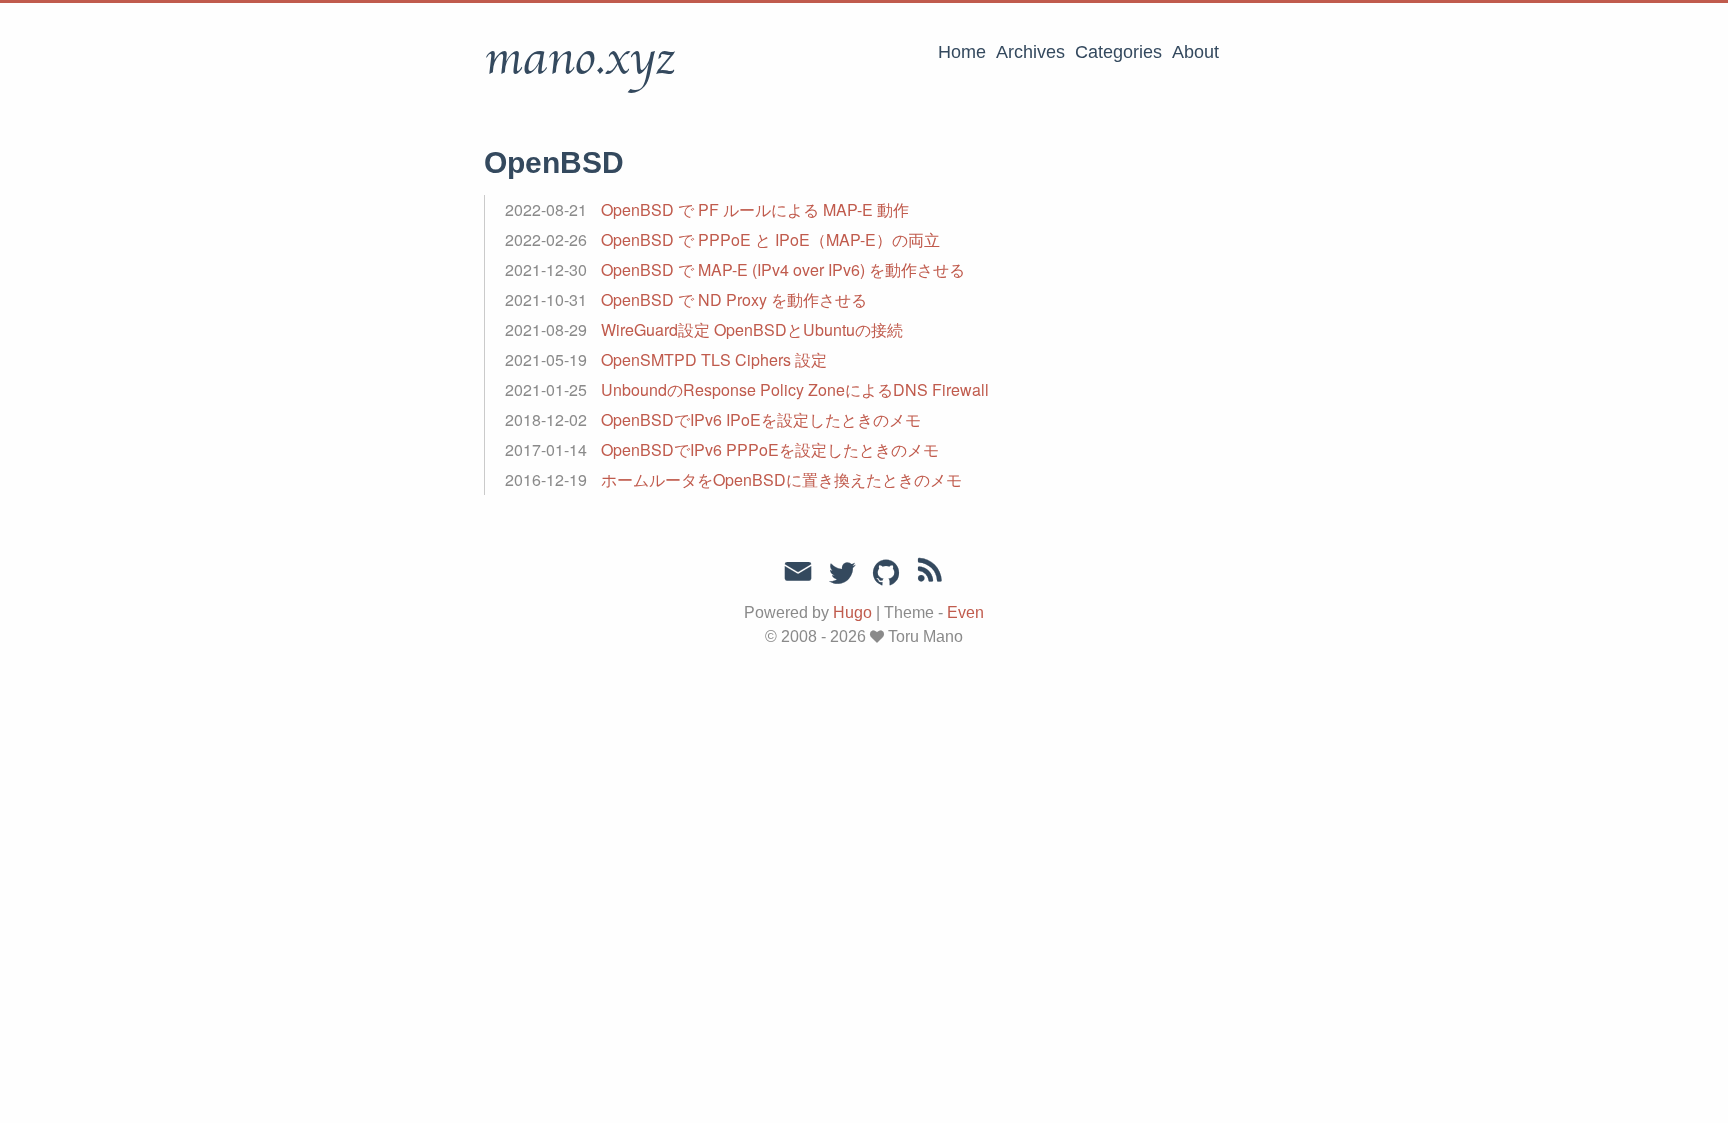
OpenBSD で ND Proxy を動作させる (734, 299)
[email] (798, 572)
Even (965, 612)
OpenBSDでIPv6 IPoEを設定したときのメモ (761, 419)
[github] (886, 574)
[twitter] (842, 574)
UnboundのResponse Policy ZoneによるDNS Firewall (795, 389)
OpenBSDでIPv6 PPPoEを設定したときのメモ (770, 449)
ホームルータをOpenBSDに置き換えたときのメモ (781, 479)
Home (962, 52)
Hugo (852, 612)
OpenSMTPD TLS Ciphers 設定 (714, 359)
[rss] (930, 574)
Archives (1030, 52)
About (1195, 52)
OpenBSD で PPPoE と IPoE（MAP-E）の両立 (770, 239)
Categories (1118, 52)
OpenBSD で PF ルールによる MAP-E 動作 (755, 209)
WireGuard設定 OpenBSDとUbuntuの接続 (752, 329)
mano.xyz (579, 59)
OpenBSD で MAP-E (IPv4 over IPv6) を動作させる (783, 269)
